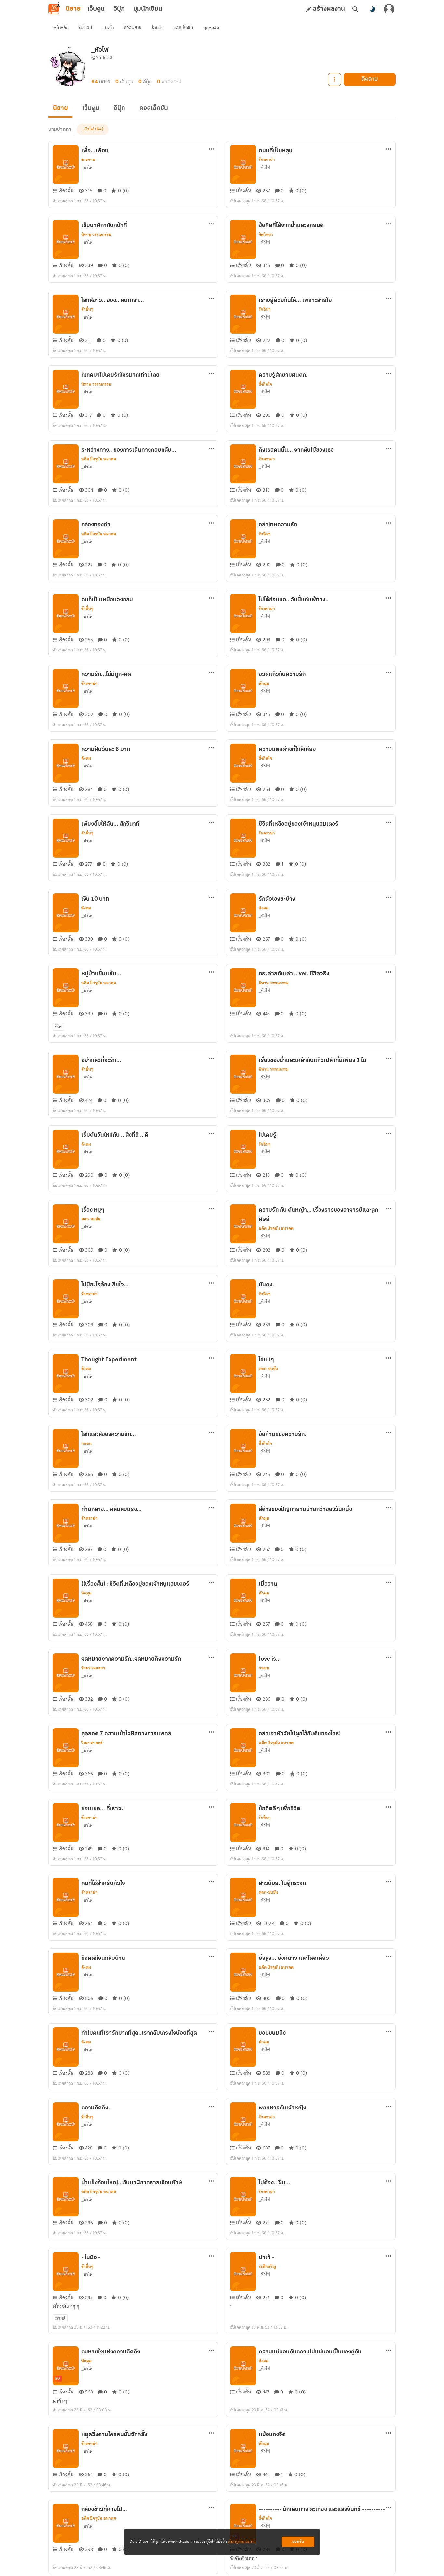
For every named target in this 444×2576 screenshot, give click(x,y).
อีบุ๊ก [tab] (119, 9)
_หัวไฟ (88, 129)
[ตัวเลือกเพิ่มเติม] (334, 79)
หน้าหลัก (61, 28)
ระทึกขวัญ (267, 2267)
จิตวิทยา (266, 235)
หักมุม (264, 684)
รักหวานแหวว (93, 1668)
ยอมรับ (298, 2542)
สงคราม (88, 160)
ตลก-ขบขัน (91, 1219)
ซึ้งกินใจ (265, 384)
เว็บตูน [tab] (96, 9)
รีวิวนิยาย (133, 28)
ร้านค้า (157, 28)
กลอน (86, 1444)
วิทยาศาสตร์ (92, 1743)
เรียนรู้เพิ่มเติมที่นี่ (242, 2542)
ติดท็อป (85, 28)
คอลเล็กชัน (183, 28)
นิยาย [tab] (73, 9)
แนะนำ (108, 28)
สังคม (86, 758)
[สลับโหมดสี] (372, 9)
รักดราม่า (267, 160)
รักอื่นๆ (87, 309)
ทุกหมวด (211, 28)
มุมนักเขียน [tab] (148, 9)
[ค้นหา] (355, 9)
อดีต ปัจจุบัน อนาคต (99, 459)
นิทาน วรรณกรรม (96, 235)
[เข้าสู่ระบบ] (389, 9)
